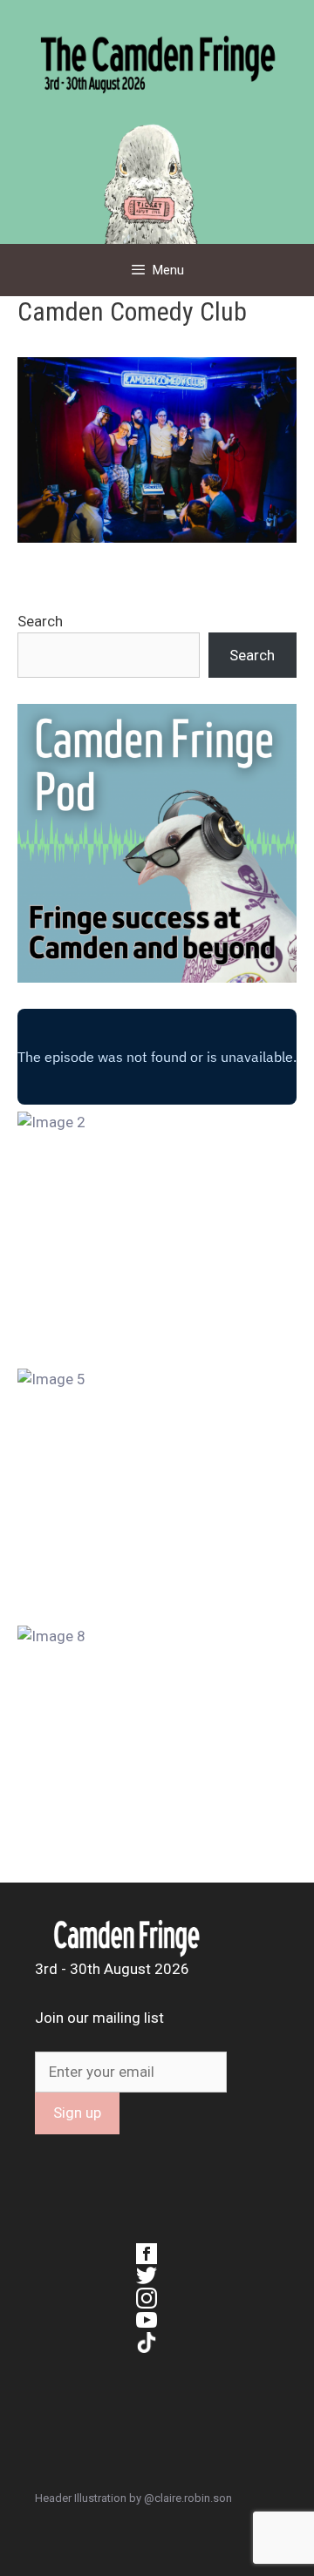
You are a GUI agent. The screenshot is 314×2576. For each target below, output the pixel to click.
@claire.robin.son (188, 2498)
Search (40, 621)
